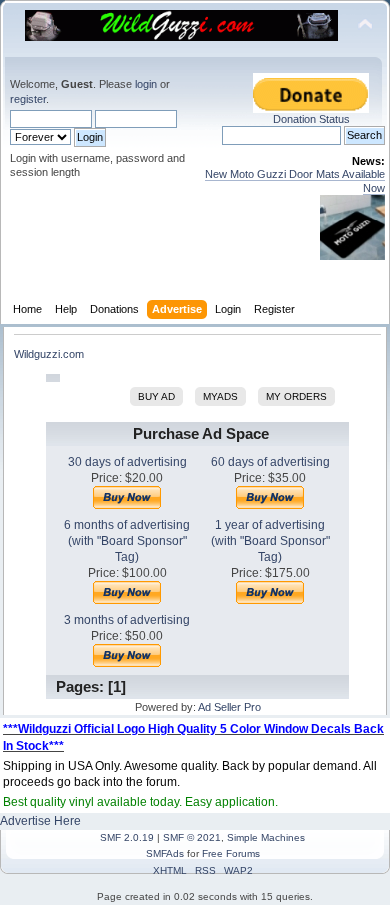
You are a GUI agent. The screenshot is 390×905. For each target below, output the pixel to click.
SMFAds (165, 853)
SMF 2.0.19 (127, 837)
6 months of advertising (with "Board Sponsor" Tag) (127, 541)
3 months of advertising (127, 620)
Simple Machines (266, 837)
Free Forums (231, 853)
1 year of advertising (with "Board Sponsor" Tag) (270, 541)
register (28, 99)
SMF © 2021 (192, 837)
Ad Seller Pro (229, 707)
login (146, 84)
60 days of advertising (270, 462)
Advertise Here (40, 821)
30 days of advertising (127, 462)
